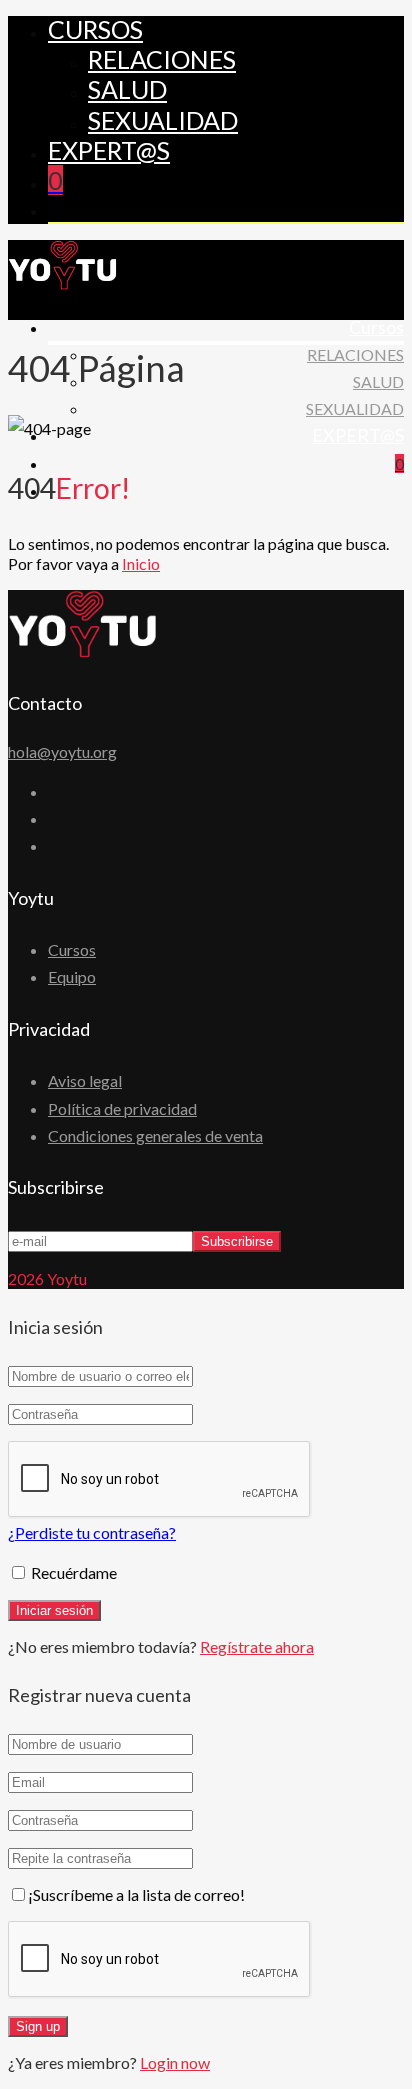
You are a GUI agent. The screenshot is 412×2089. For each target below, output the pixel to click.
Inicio (141, 563)
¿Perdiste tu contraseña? (92, 1532)
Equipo (72, 976)
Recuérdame (72, 1572)
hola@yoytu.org (62, 751)
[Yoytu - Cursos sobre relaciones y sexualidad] (63, 283)
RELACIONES (162, 59)
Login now (175, 2062)
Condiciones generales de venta (155, 1135)
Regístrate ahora (257, 1646)
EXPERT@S (109, 150)
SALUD (127, 89)
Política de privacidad (122, 1108)
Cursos (95, 29)
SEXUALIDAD (163, 120)
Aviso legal (85, 1080)
